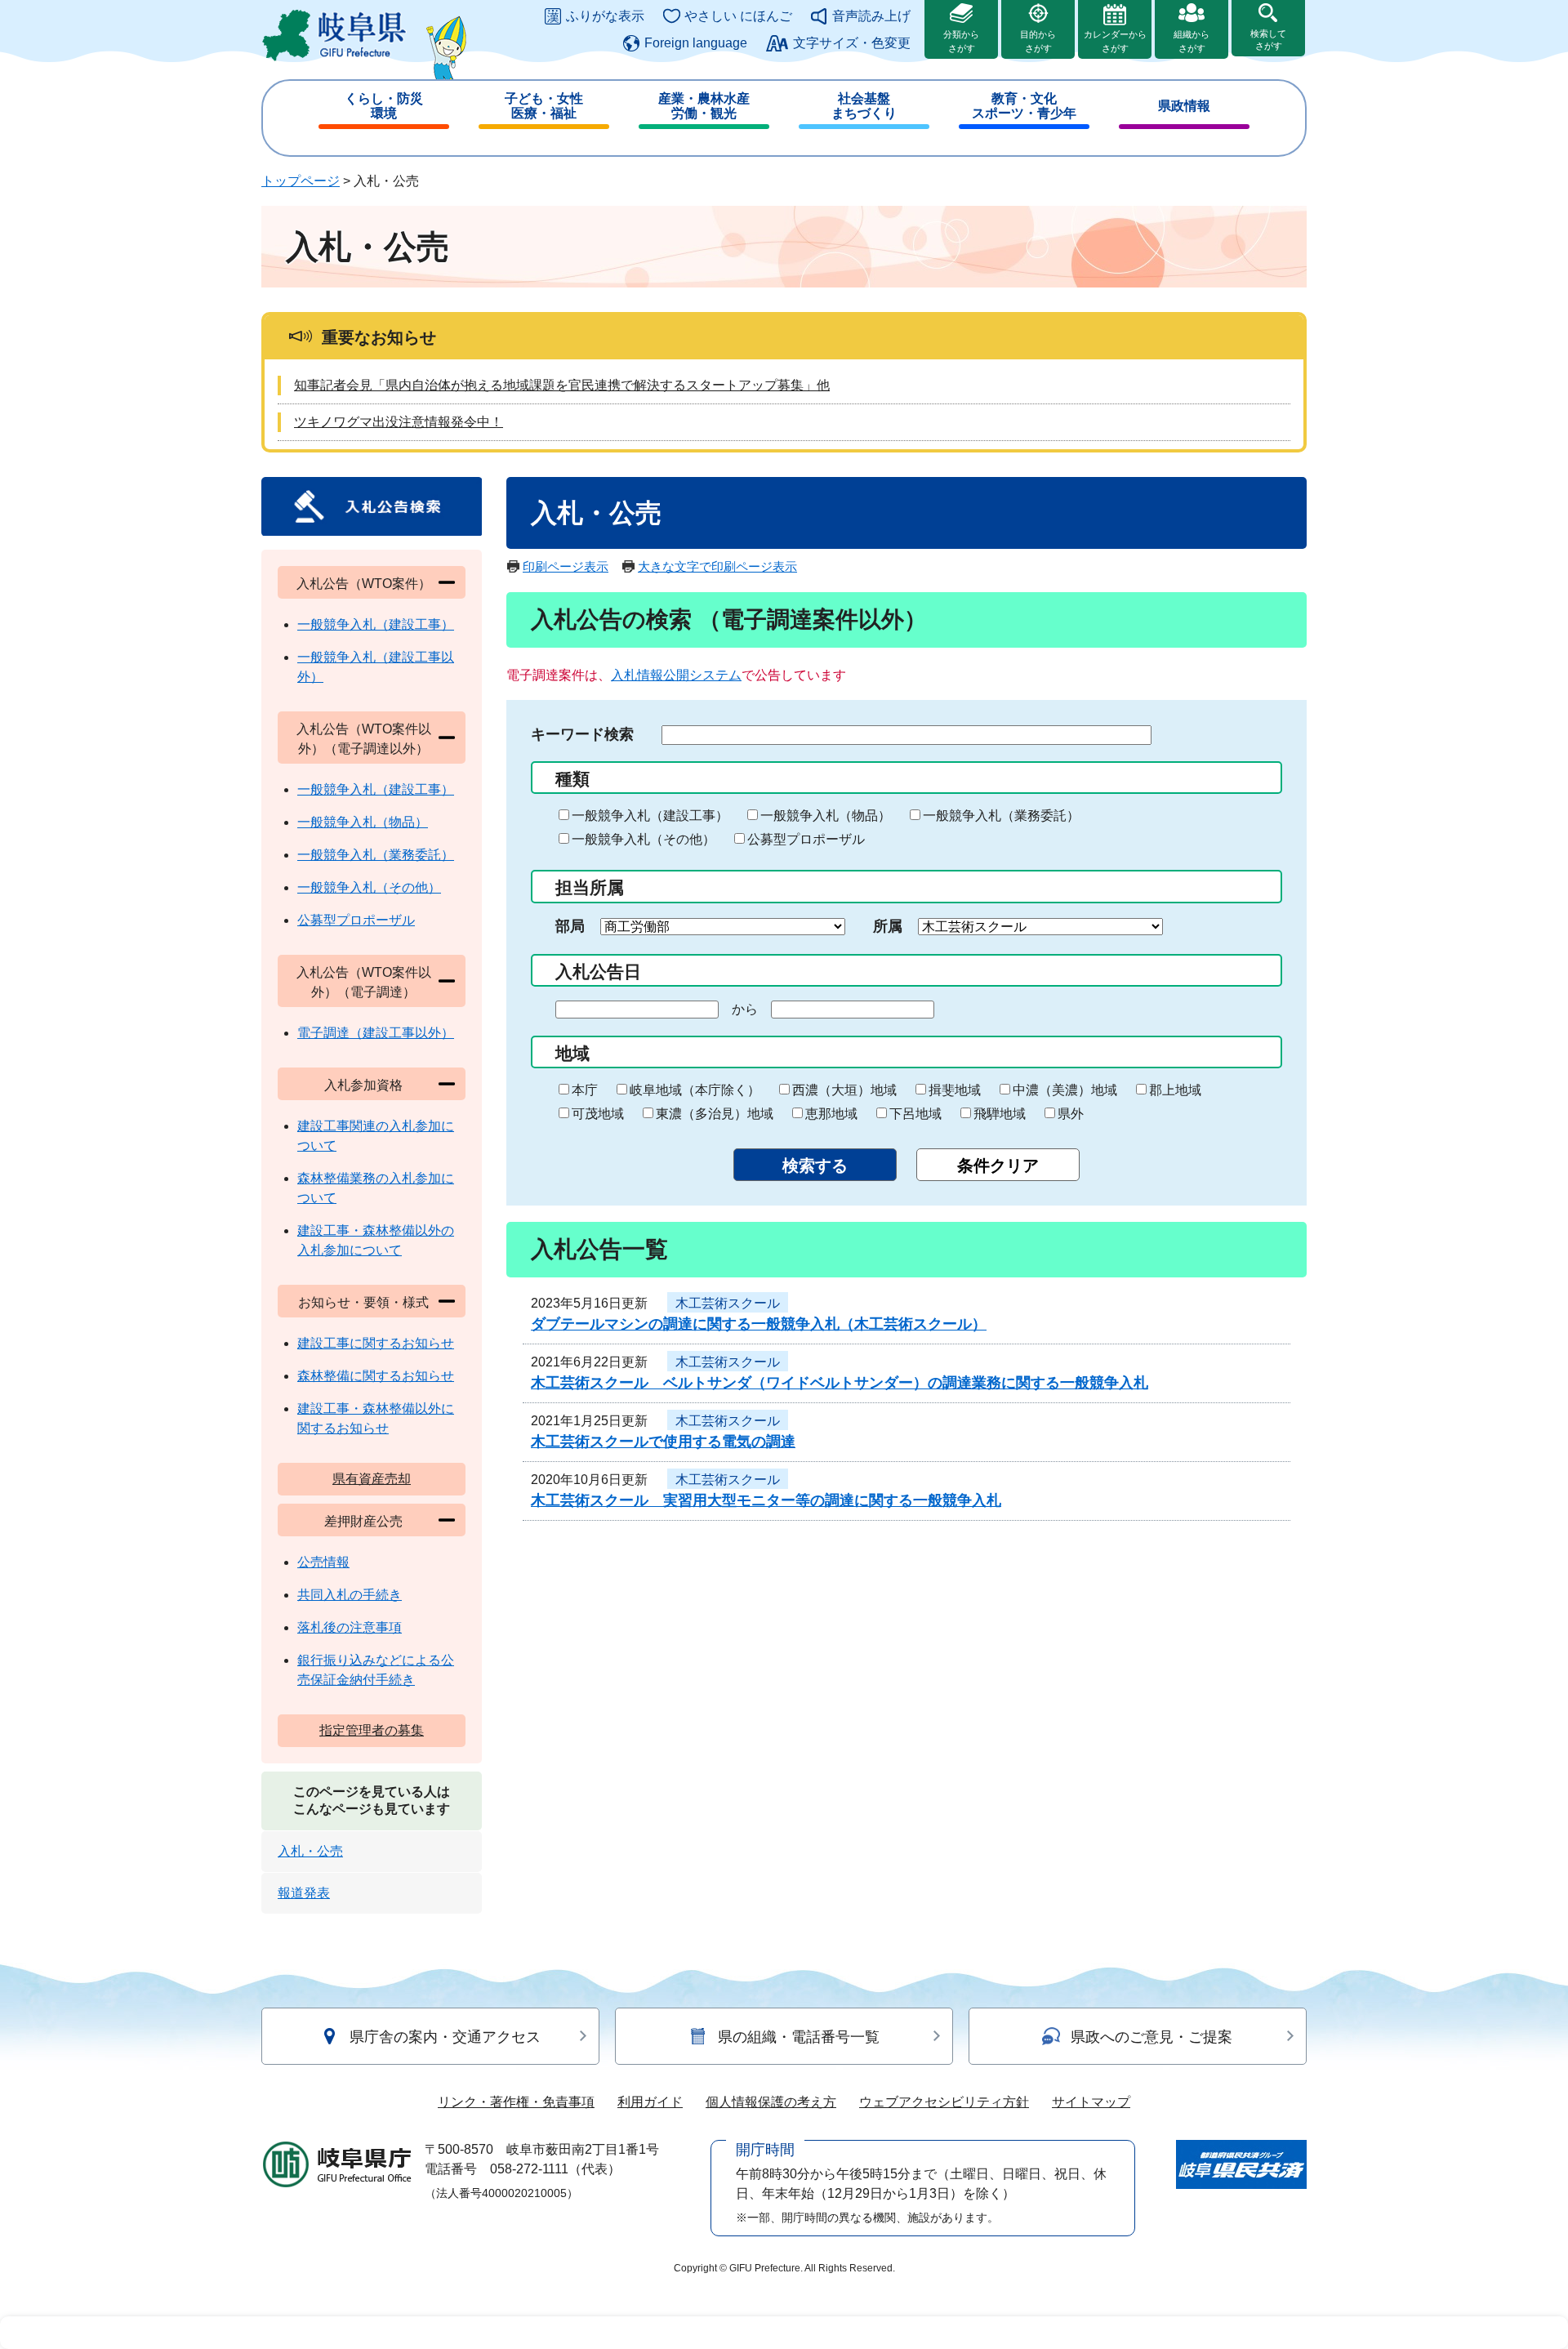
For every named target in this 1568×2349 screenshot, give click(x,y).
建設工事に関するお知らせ (376, 1343)
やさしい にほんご (738, 16)
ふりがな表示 (605, 16)
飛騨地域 (1000, 1114)
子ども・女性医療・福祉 (544, 106)
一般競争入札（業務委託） (1001, 816)
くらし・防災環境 (384, 106)
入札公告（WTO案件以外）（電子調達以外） (364, 739)
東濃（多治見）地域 (715, 1114)
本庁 (585, 1090)
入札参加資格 (363, 1085)
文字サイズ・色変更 (852, 43)
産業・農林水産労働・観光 (704, 106)
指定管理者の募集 (372, 1730)
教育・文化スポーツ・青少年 (1024, 106)
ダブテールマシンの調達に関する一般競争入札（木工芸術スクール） (759, 1324)
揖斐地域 (955, 1090)
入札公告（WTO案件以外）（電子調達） (364, 982)
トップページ (301, 181)
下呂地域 (915, 1114)
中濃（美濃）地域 (1065, 1090)
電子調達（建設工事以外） (376, 1033)
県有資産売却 (372, 1479)
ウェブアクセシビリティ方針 (944, 2102)
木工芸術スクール (728, 1303)
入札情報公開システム (676, 675)
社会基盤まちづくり (864, 106)
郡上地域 (1175, 1090)
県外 (1071, 1114)
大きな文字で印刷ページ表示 (717, 566)
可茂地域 (598, 1114)
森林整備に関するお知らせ (376, 1376)
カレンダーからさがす (1115, 41)
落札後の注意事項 (350, 1627)
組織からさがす (1192, 41)
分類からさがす (961, 41)
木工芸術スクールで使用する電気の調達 (663, 1442)
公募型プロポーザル (806, 839)
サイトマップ (1091, 2102)
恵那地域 (831, 1114)
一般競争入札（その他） (644, 839)
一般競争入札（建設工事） (650, 816)
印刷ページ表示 (566, 566)
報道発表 (304, 1893)
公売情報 (323, 1562)
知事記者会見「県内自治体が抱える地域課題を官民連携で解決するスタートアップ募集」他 (562, 385)
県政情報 (1184, 106)
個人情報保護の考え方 (771, 2102)
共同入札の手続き (350, 1595)
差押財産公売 (363, 1521)
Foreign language (696, 43)
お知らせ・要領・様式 (363, 1302)
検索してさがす (1268, 40)
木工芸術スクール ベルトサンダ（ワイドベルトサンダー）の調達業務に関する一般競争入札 (840, 1383)
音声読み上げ (871, 16)
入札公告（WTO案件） (364, 584)
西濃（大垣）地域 (844, 1090)
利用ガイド (650, 2102)
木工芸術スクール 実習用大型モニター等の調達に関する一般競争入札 (766, 1500)
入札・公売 (310, 1851)
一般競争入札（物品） (826, 816)
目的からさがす (1038, 41)
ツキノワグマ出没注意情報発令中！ (399, 422)
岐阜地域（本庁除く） (695, 1090)
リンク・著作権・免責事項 (516, 2102)
